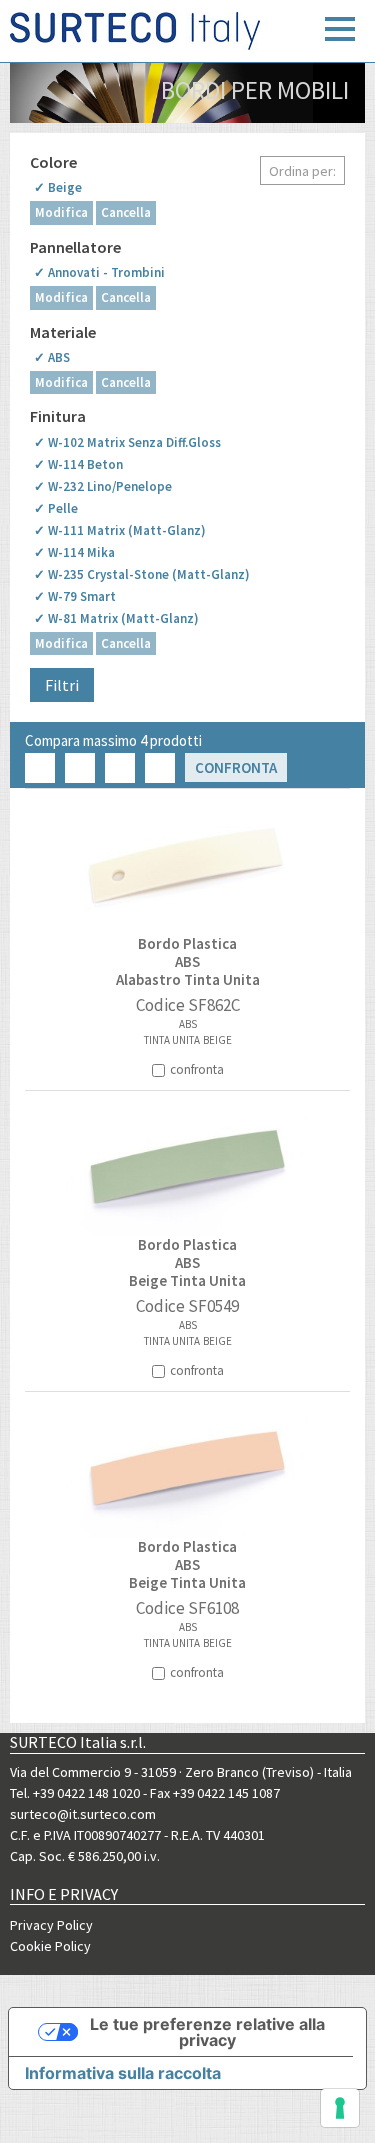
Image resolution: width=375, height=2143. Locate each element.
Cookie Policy (50, 1946)
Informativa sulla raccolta (123, 2073)
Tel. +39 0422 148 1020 (75, 1793)
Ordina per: (302, 171)
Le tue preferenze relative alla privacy (207, 2032)
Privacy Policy (51, 1925)
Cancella (126, 212)
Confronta (236, 767)
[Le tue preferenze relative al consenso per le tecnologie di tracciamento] (340, 2108)
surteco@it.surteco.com (83, 1814)
